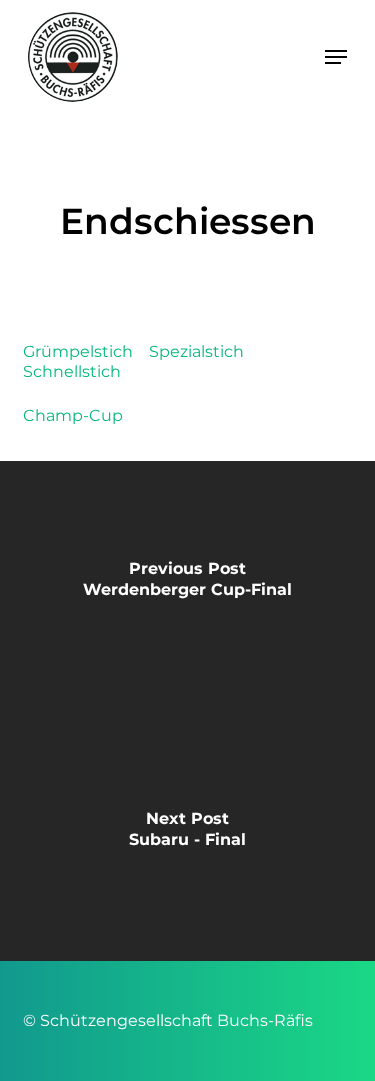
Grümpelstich (78, 351)
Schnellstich (72, 371)
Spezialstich (196, 351)
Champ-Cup (73, 415)
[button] (336, 57)
